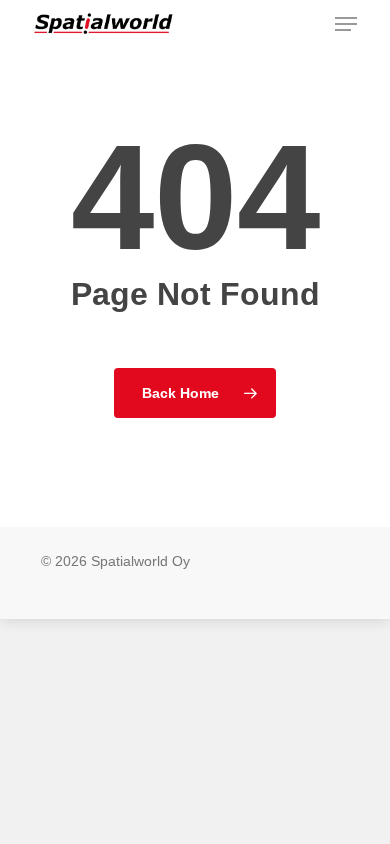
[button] (346, 24)
